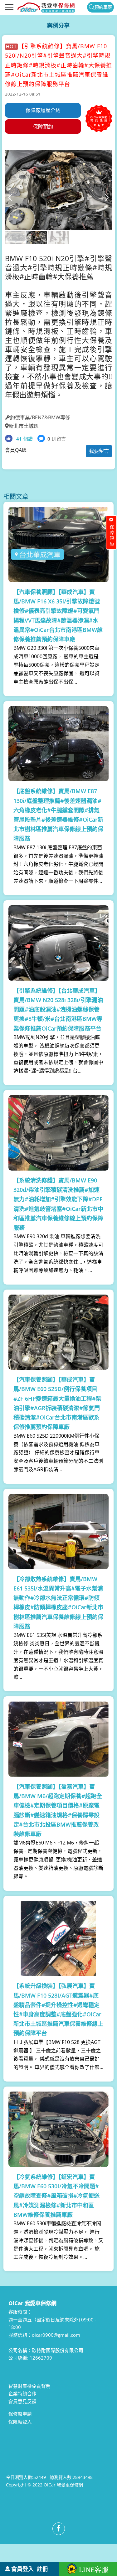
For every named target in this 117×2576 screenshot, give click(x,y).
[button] (107, 197)
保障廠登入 (20, 2422)
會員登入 (22, 2569)
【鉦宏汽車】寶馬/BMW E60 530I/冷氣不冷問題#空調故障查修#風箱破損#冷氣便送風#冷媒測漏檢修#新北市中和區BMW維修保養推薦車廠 (56, 2196)
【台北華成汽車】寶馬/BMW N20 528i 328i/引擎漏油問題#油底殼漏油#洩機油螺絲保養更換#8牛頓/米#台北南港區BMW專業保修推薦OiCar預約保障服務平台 (58, 1009)
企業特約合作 (22, 2393)
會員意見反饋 (22, 2401)
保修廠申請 (20, 2414)
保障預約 (43, 127)
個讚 (24, 439)
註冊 (42, 2569)
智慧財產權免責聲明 (29, 2386)
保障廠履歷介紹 (43, 110)
